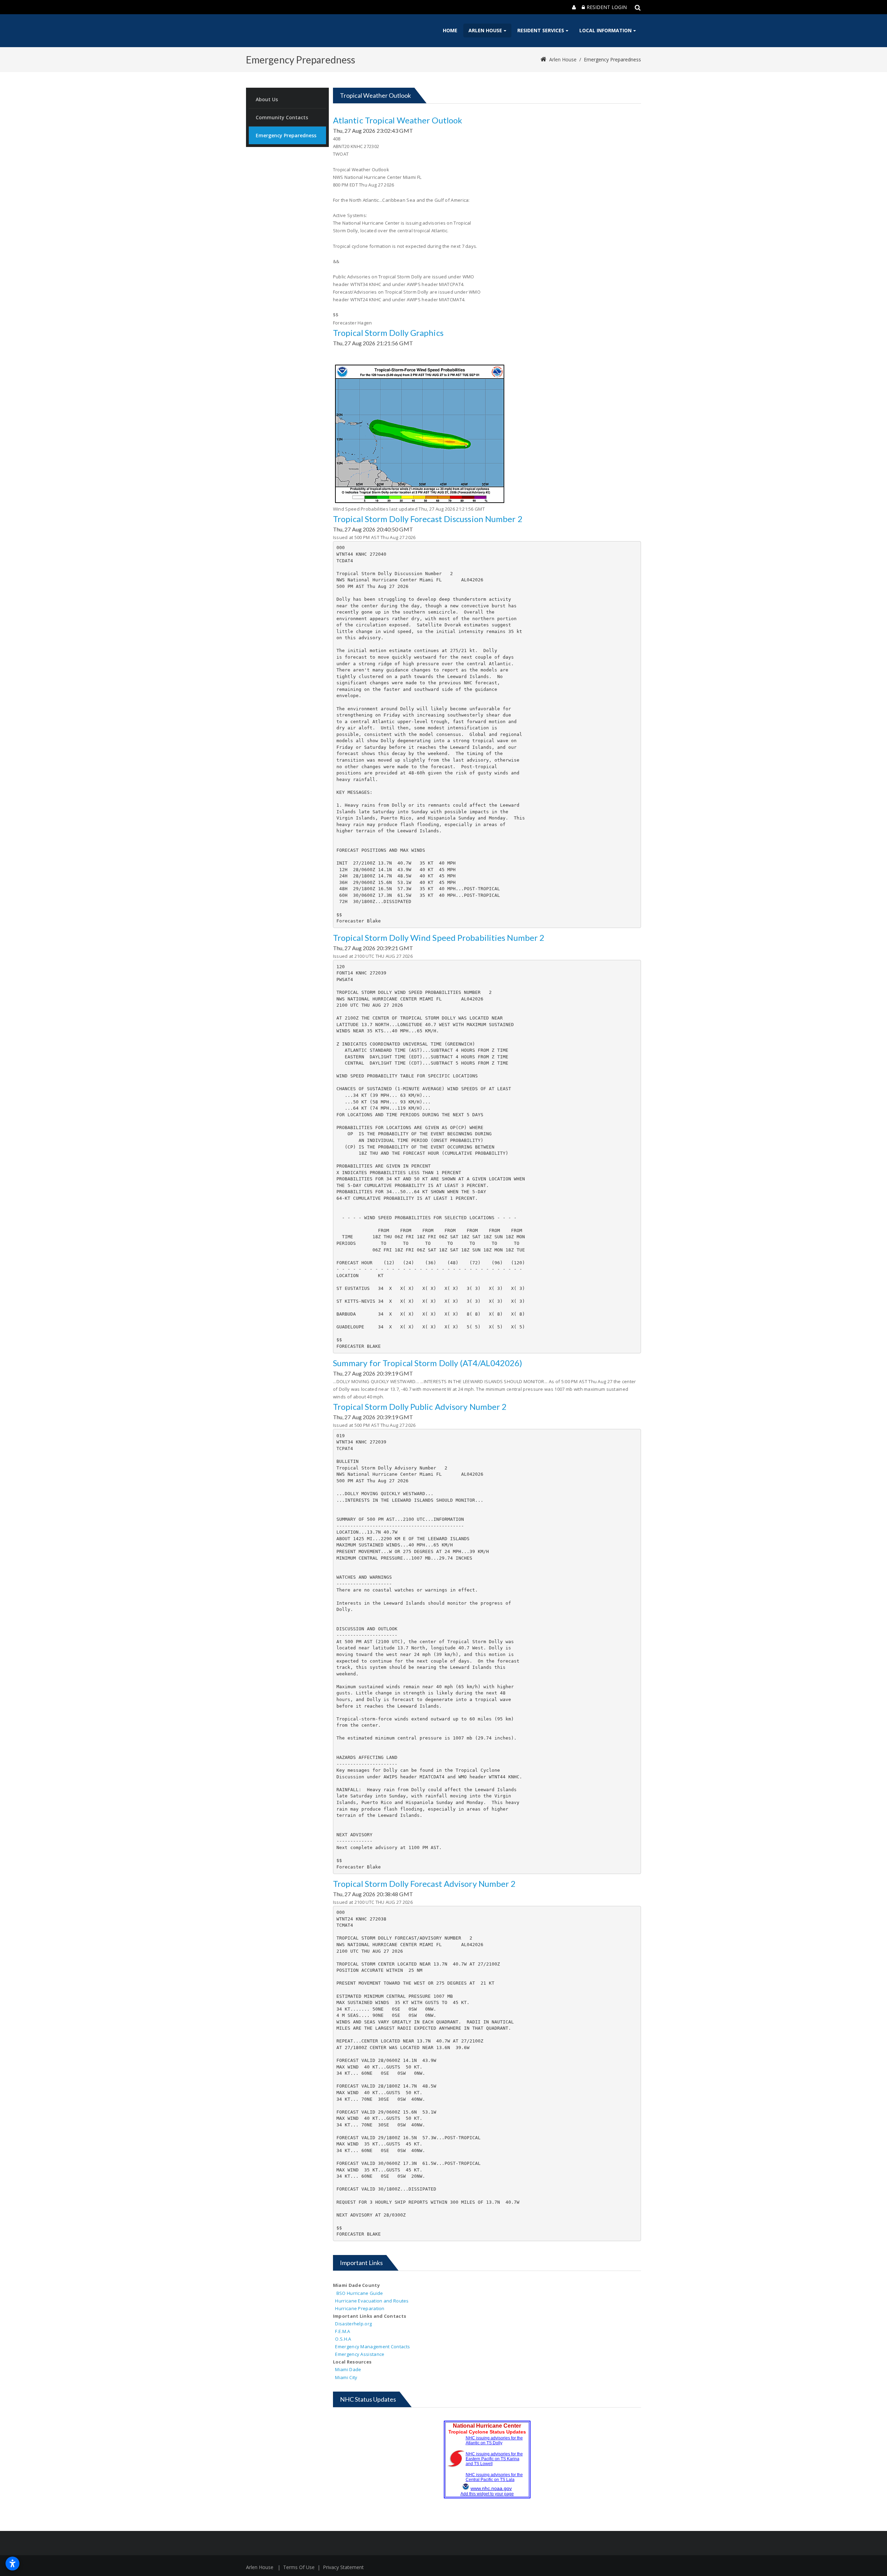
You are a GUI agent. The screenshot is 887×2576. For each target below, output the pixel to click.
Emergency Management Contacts (372, 2347)
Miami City (345, 2377)
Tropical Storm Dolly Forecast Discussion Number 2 (428, 519)
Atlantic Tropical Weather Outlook (398, 120)
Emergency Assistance (360, 2354)
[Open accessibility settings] (12, 2564)
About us (267, 99)
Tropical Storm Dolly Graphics (388, 333)
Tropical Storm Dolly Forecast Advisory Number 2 (424, 1884)
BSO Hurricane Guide (360, 2293)
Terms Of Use (299, 2567)
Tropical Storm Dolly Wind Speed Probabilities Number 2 (439, 938)
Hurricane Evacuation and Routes (372, 2301)
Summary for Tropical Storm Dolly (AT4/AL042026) (428, 1363)
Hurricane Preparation (360, 2308)
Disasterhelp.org (353, 2324)
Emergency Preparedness (612, 59)
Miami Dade (348, 2369)
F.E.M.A (342, 2331)
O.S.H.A (343, 2339)
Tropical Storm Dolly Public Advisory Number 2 (420, 1407)
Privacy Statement (343, 2567)
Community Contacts (282, 117)
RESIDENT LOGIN (607, 7)
